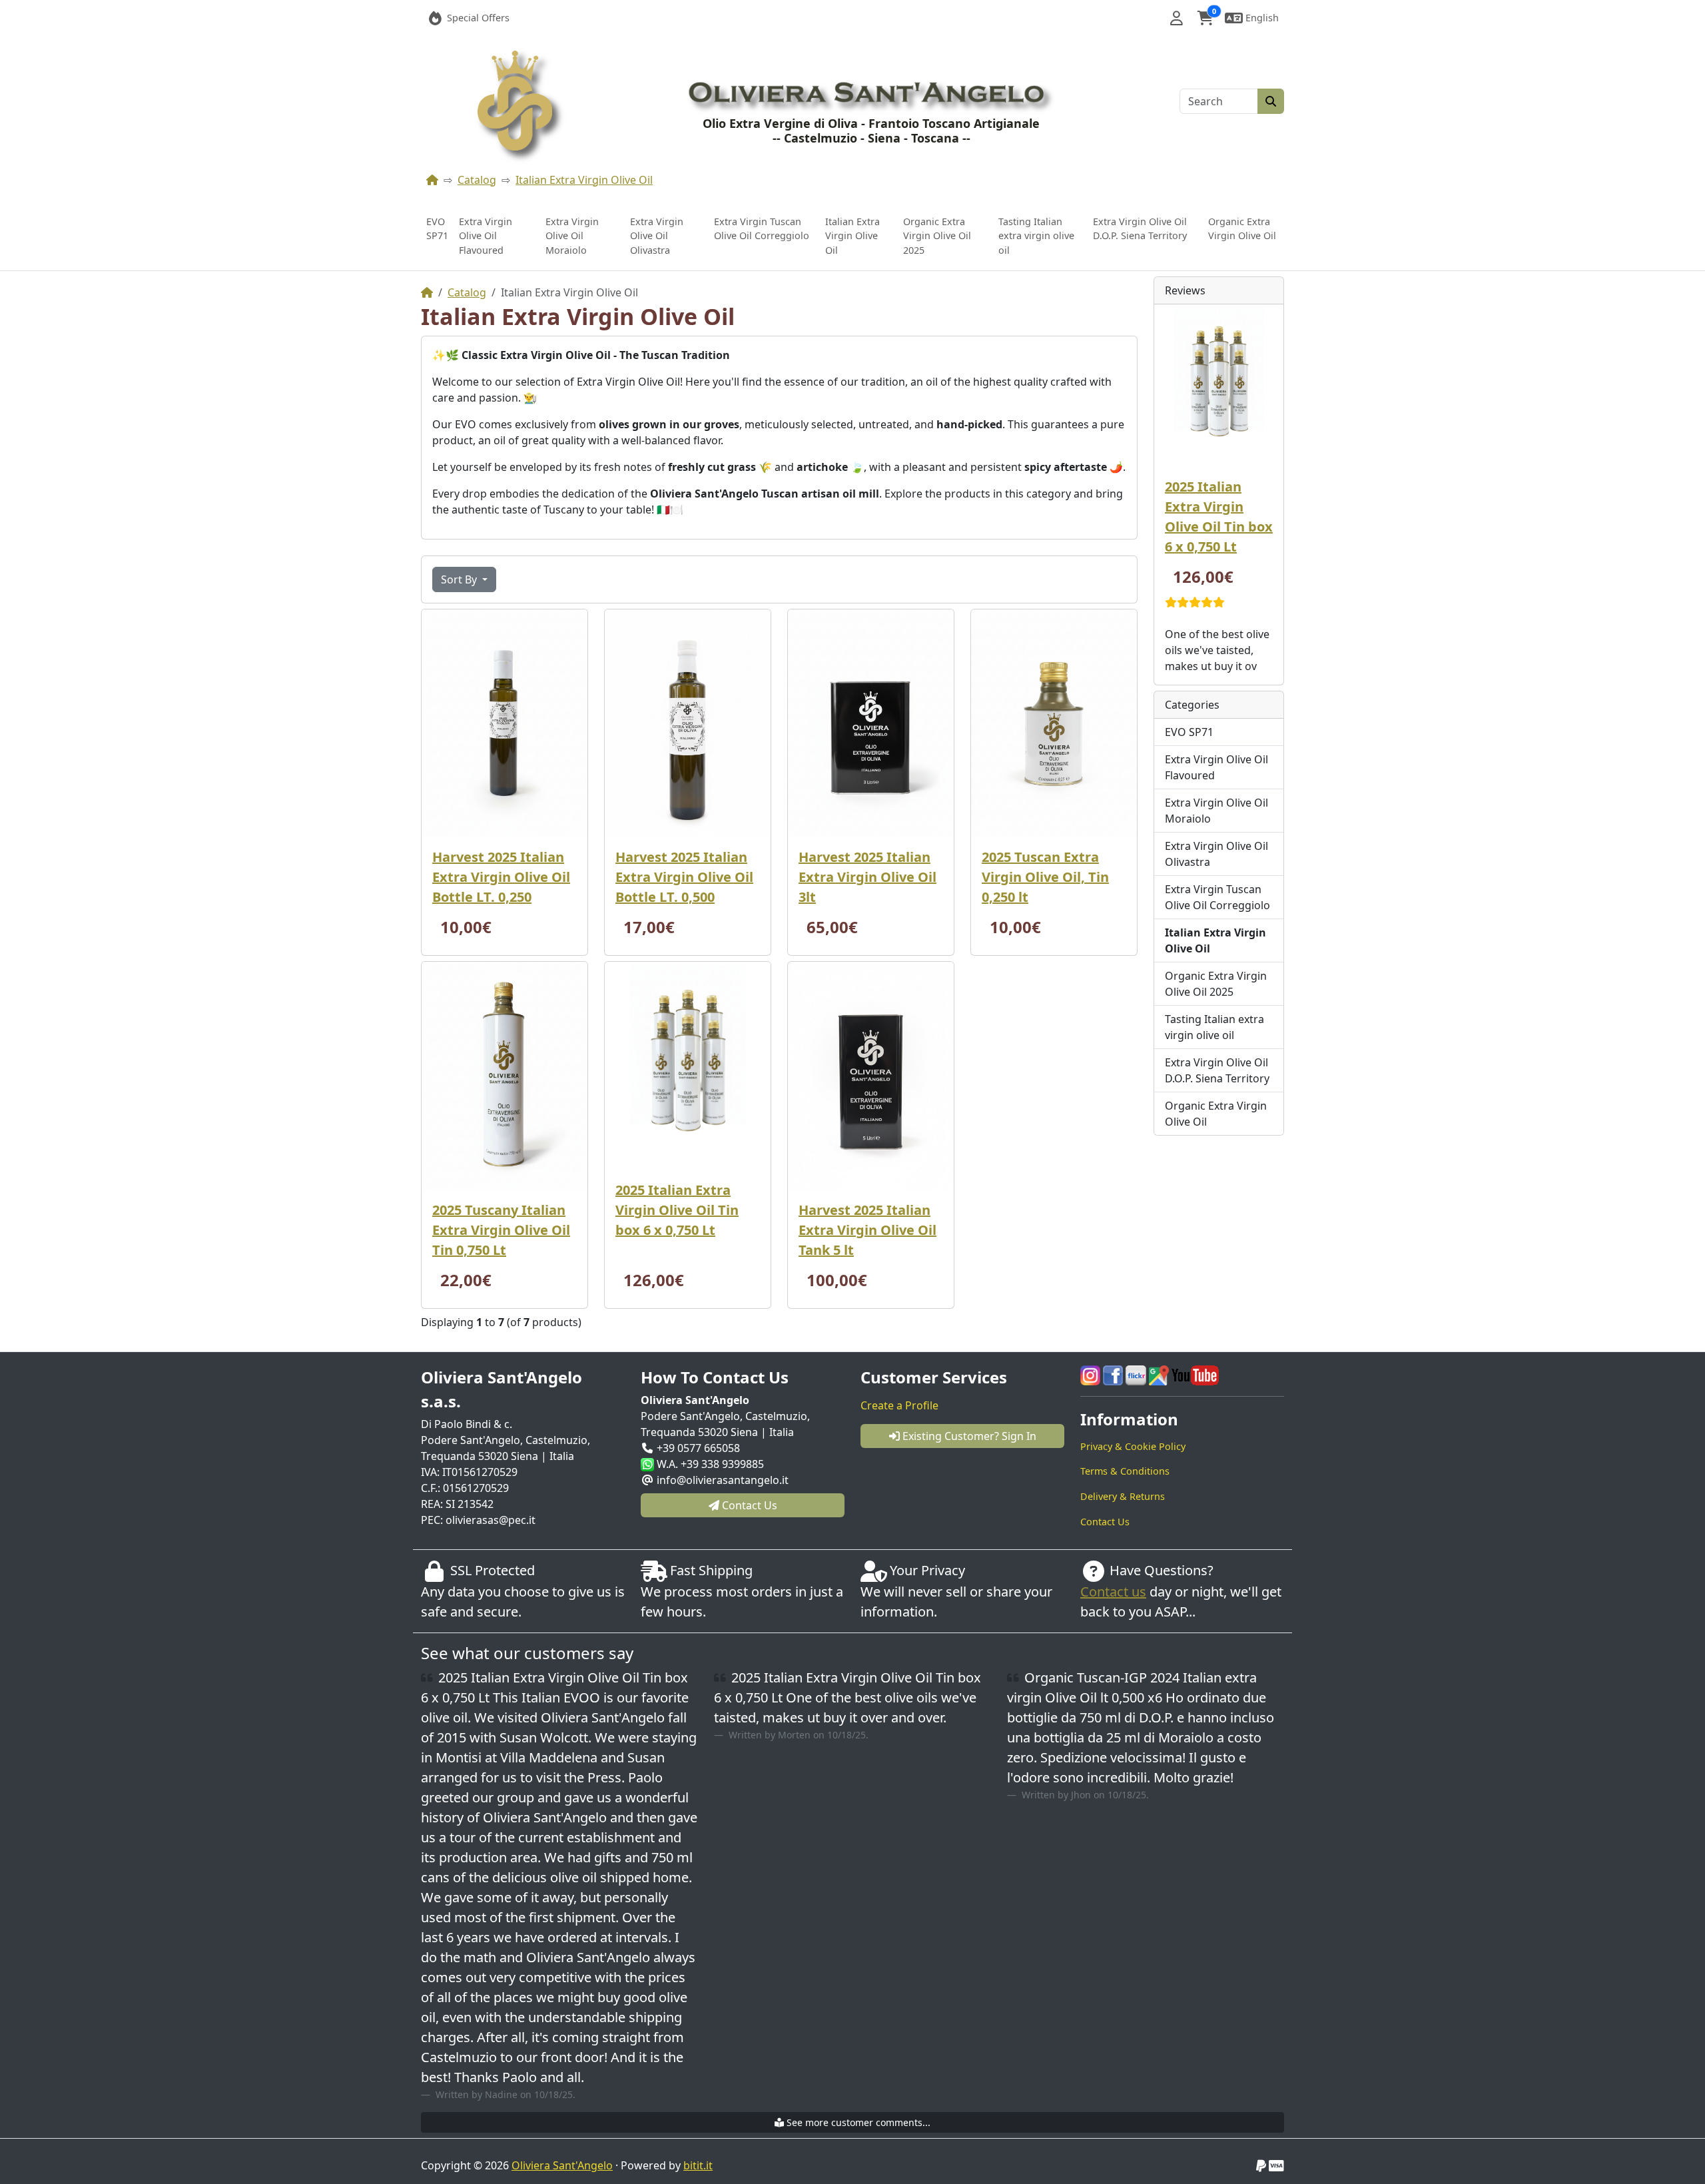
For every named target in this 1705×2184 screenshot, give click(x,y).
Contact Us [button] (748, 1505)
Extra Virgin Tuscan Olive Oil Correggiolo (762, 229)
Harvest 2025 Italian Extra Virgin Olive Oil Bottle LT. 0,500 (684, 877)
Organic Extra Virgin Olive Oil (1242, 229)
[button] (1177, 18)
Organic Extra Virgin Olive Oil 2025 (937, 236)
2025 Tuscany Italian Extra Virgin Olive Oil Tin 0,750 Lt (501, 1230)
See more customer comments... (857, 2122)
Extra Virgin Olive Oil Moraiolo (572, 236)
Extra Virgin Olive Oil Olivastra (657, 236)
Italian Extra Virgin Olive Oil (584, 180)
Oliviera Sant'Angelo (562, 2165)
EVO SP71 (437, 229)
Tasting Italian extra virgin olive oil (1036, 236)
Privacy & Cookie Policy (1133, 1446)
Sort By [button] (460, 579)
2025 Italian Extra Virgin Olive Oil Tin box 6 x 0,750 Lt (677, 1210)
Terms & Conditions (1125, 1471)
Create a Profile (899, 1405)
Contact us (1113, 1592)
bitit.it (698, 2165)
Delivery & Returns (1123, 1496)
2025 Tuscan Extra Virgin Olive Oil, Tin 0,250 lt (1045, 877)
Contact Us (1105, 1522)
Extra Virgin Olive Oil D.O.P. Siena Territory (1140, 229)
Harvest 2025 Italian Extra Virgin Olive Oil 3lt (867, 877)
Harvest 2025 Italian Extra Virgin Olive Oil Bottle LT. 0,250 (501, 877)
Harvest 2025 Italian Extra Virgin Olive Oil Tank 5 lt (867, 1230)
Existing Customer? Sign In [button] (968, 1436)
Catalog (477, 180)
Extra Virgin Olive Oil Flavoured (486, 236)
